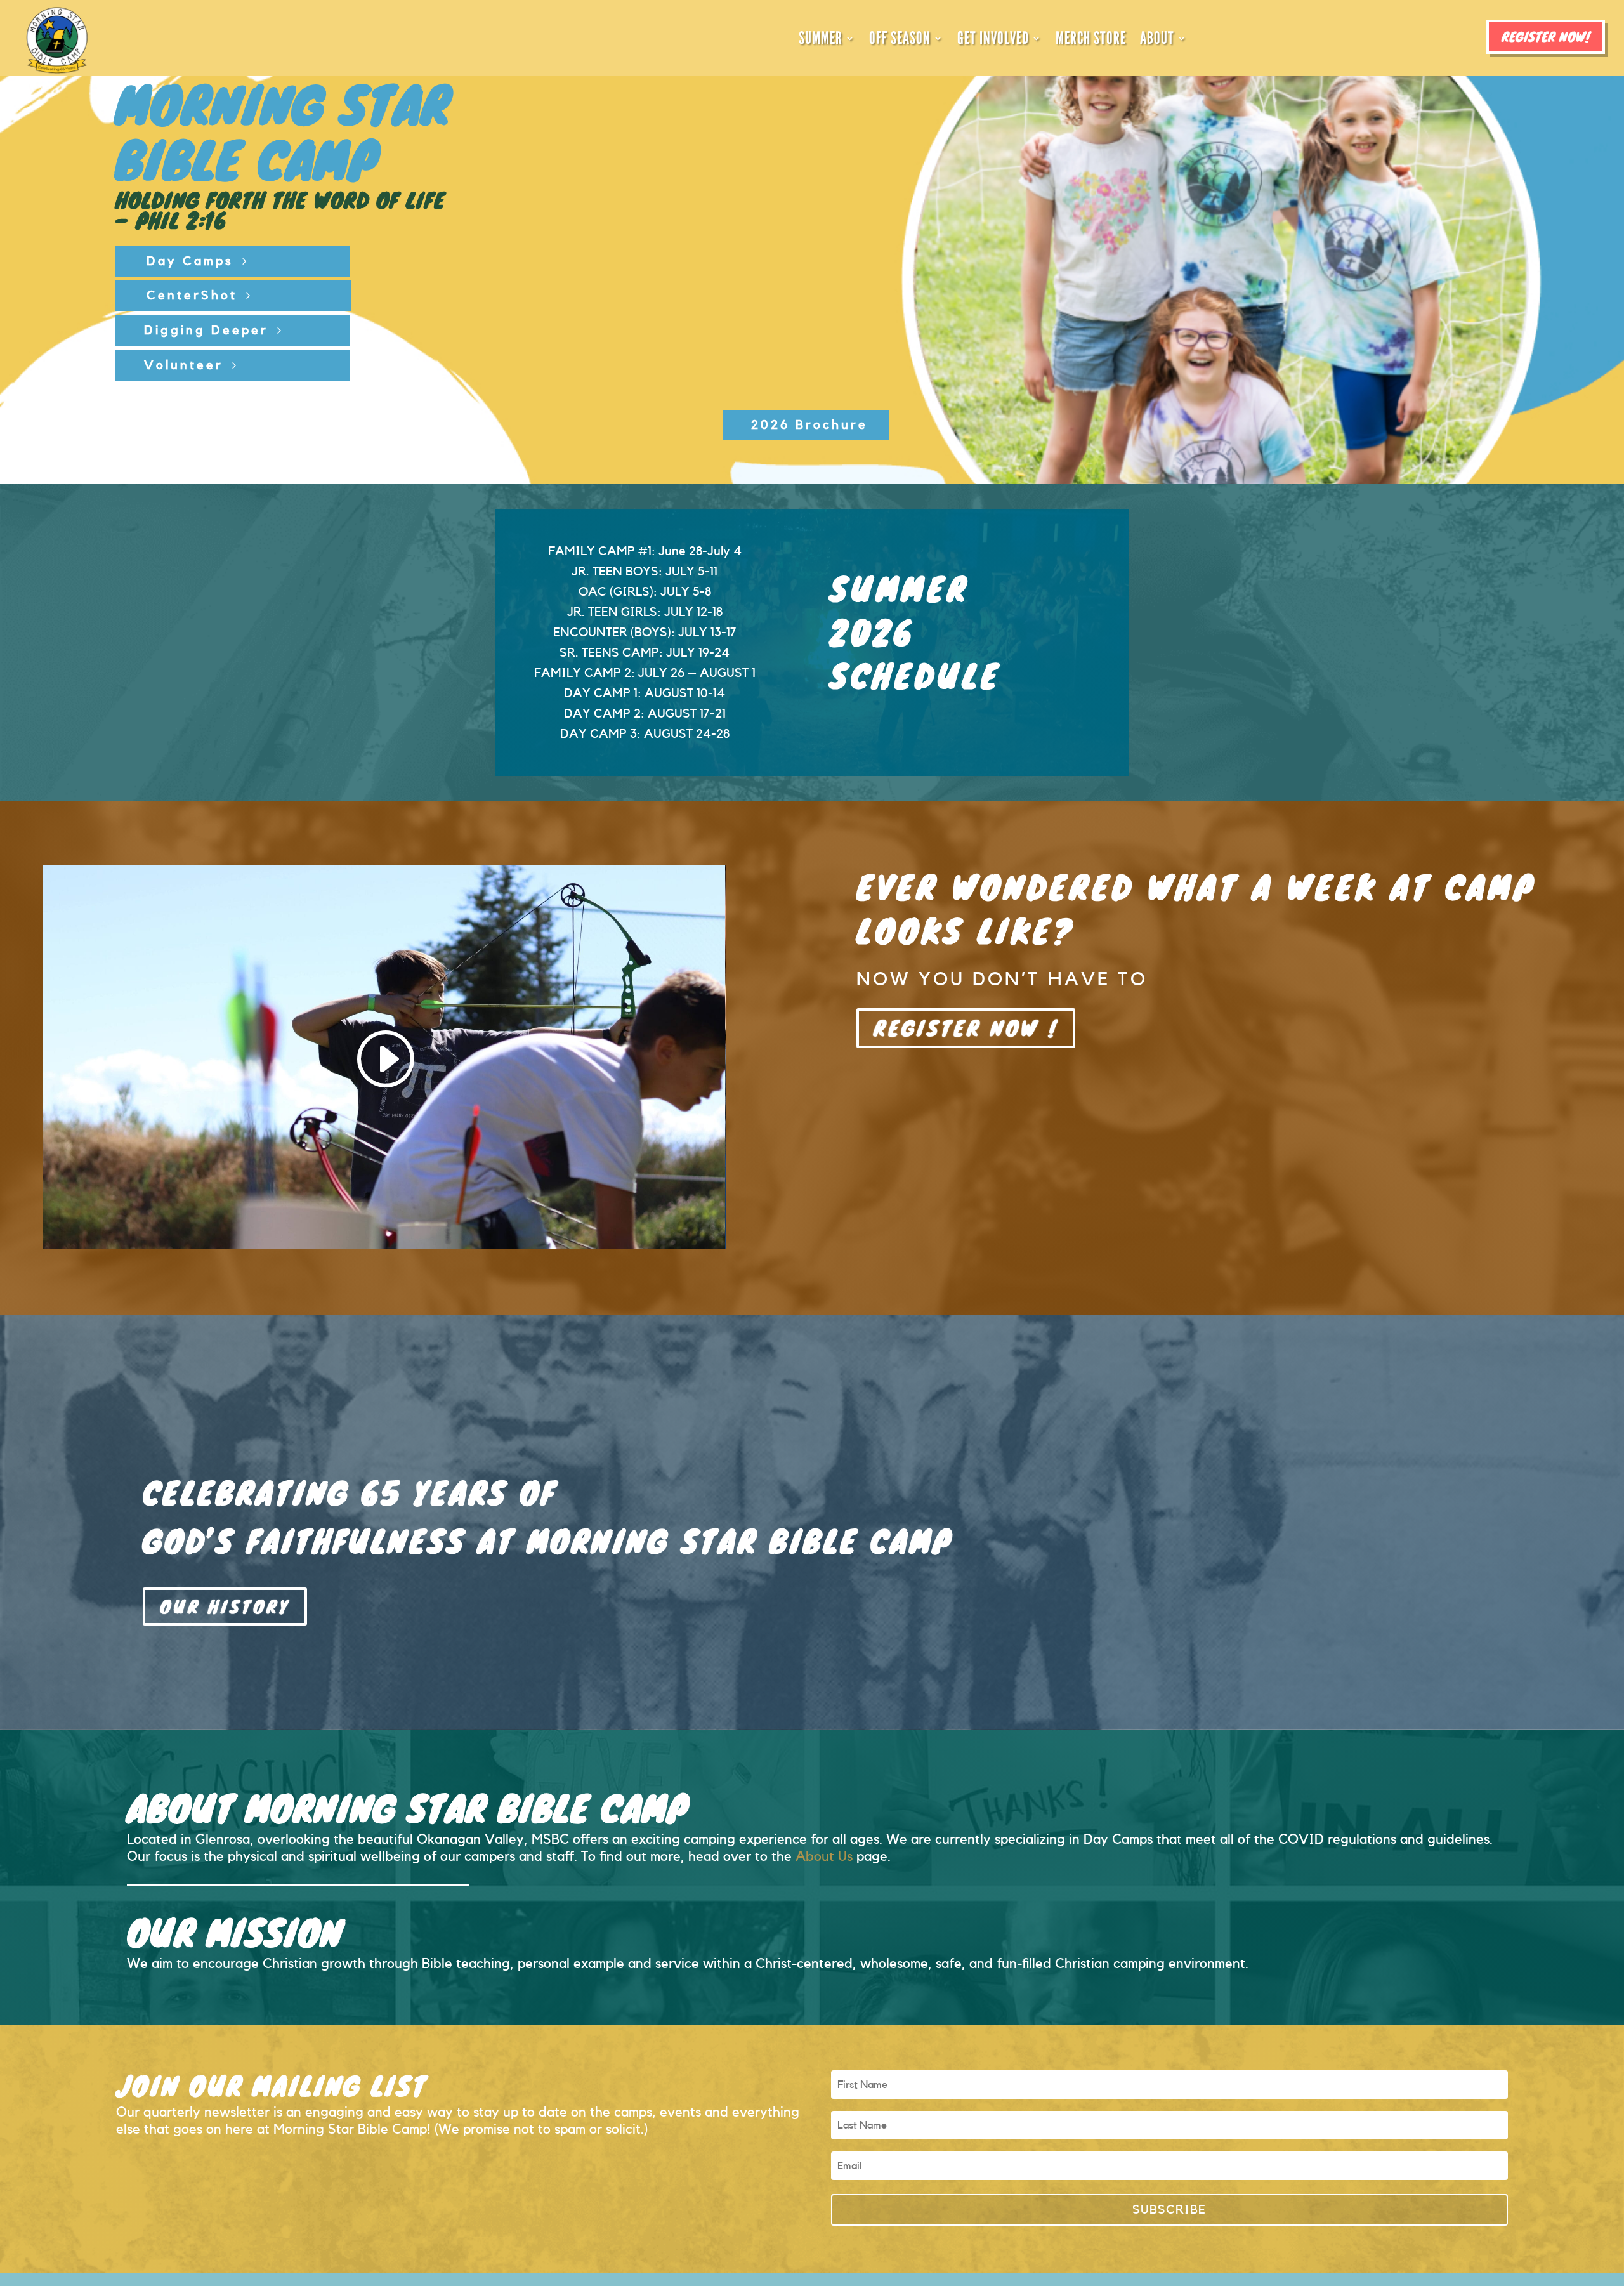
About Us (824, 1856)
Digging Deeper (206, 331)
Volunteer (184, 365)
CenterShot (192, 296)
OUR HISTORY (225, 1606)
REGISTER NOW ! (966, 1028)
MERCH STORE (1091, 38)
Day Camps (190, 261)
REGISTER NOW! (1546, 36)
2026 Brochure (809, 425)
